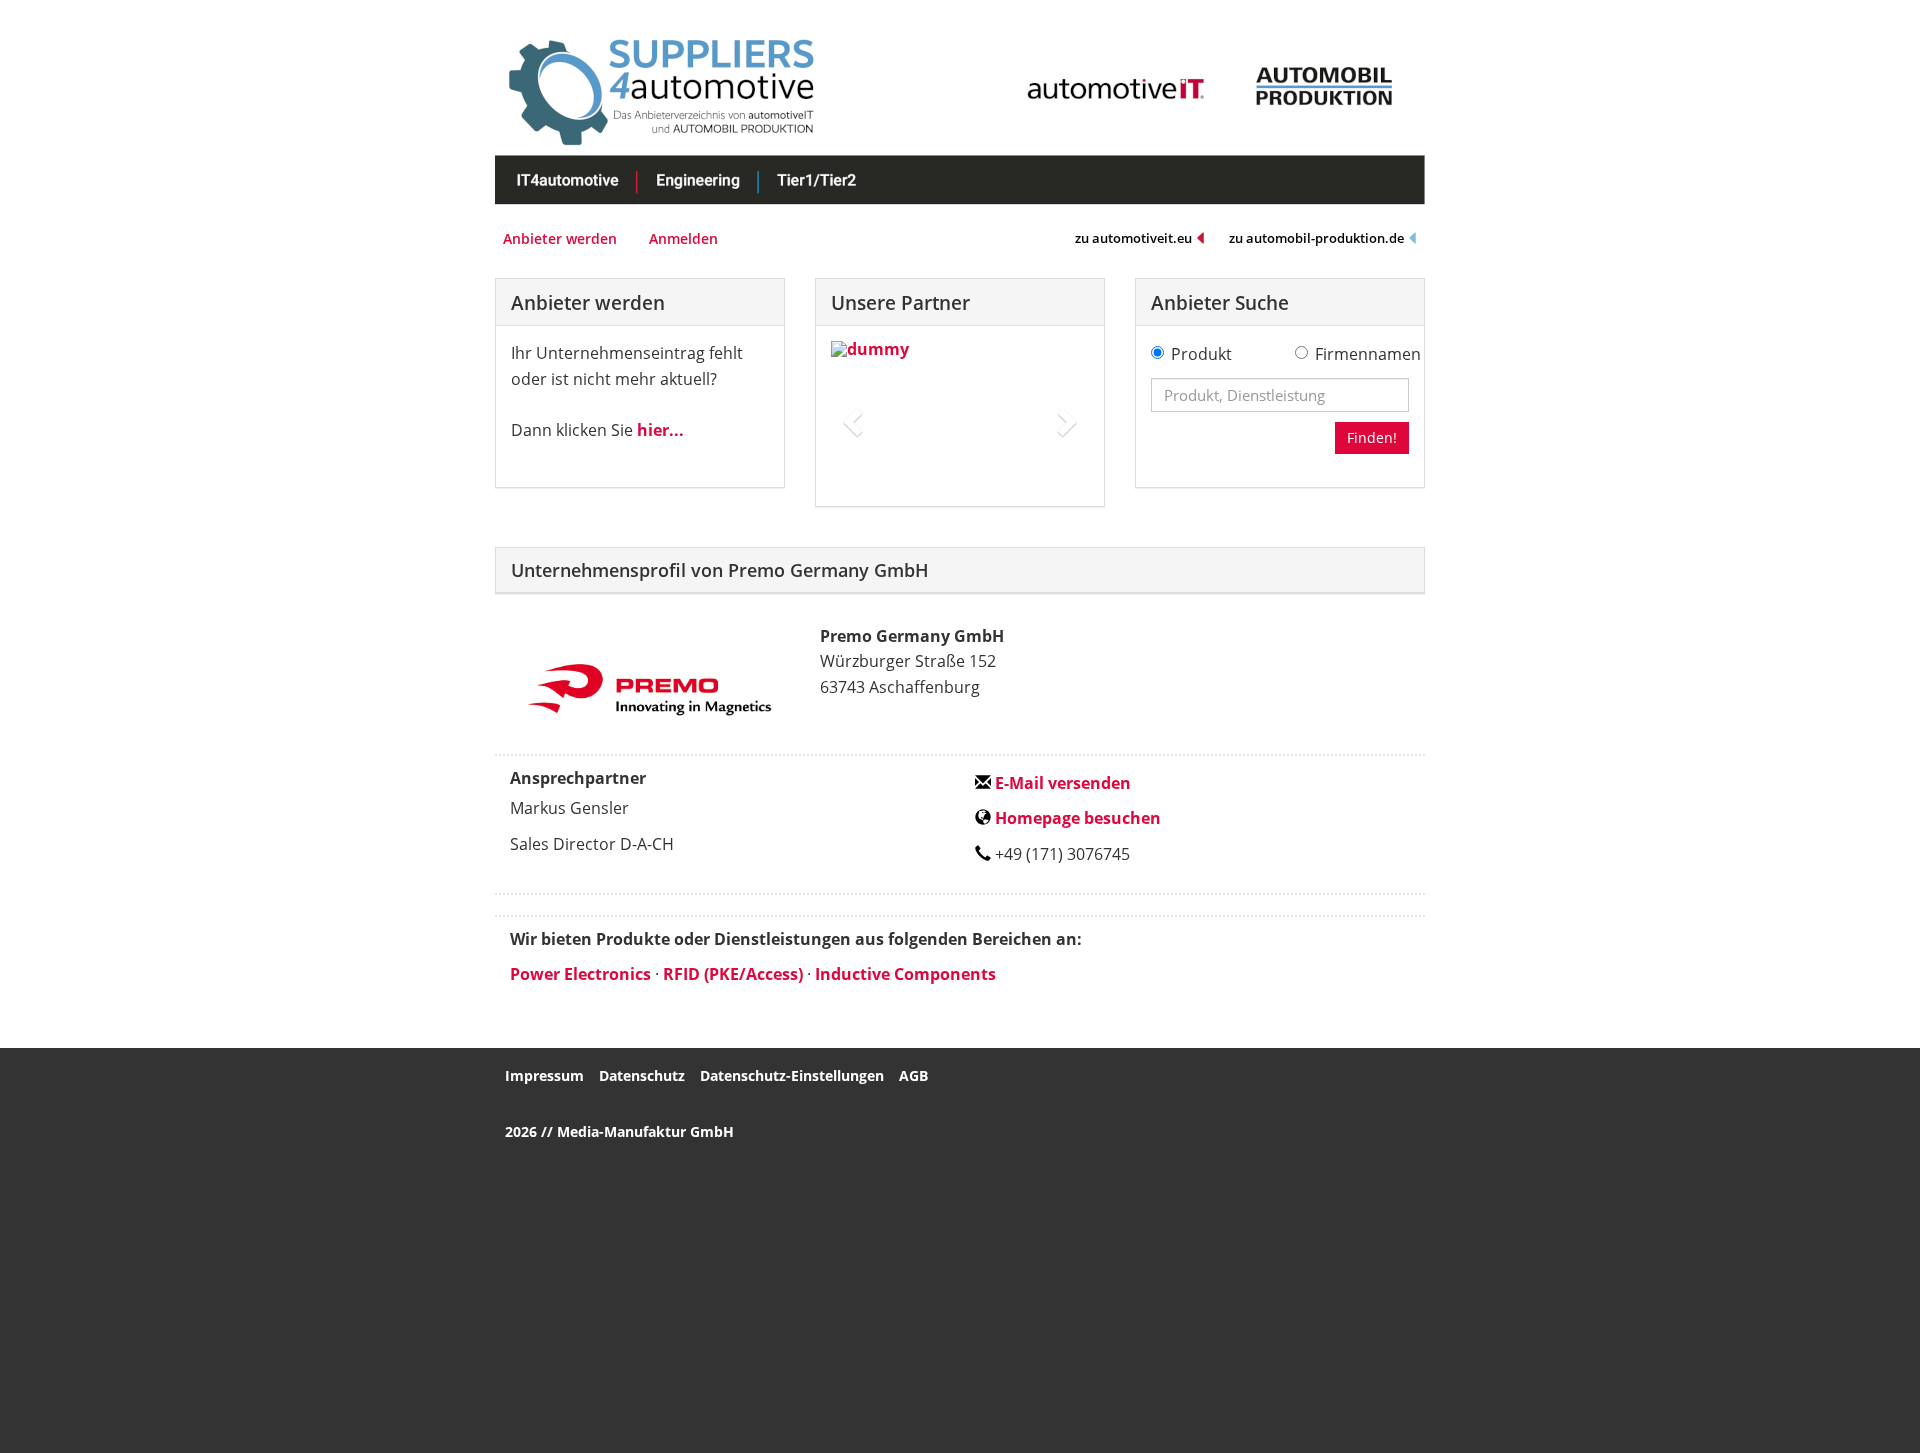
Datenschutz (642, 1075)
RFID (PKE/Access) (733, 974)
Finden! (1372, 437)
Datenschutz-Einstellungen (792, 1075)
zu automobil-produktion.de (1316, 238)
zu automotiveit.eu (1133, 238)
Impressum (544, 1075)
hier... (660, 430)
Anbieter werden (560, 238)
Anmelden (683, 238)
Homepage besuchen (1076, 818)
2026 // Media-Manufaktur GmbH (619, 1131)
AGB (913, 1075)
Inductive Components (905, 974)
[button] (850, 416)
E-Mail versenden (1061, 783)
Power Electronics (580, 974)
